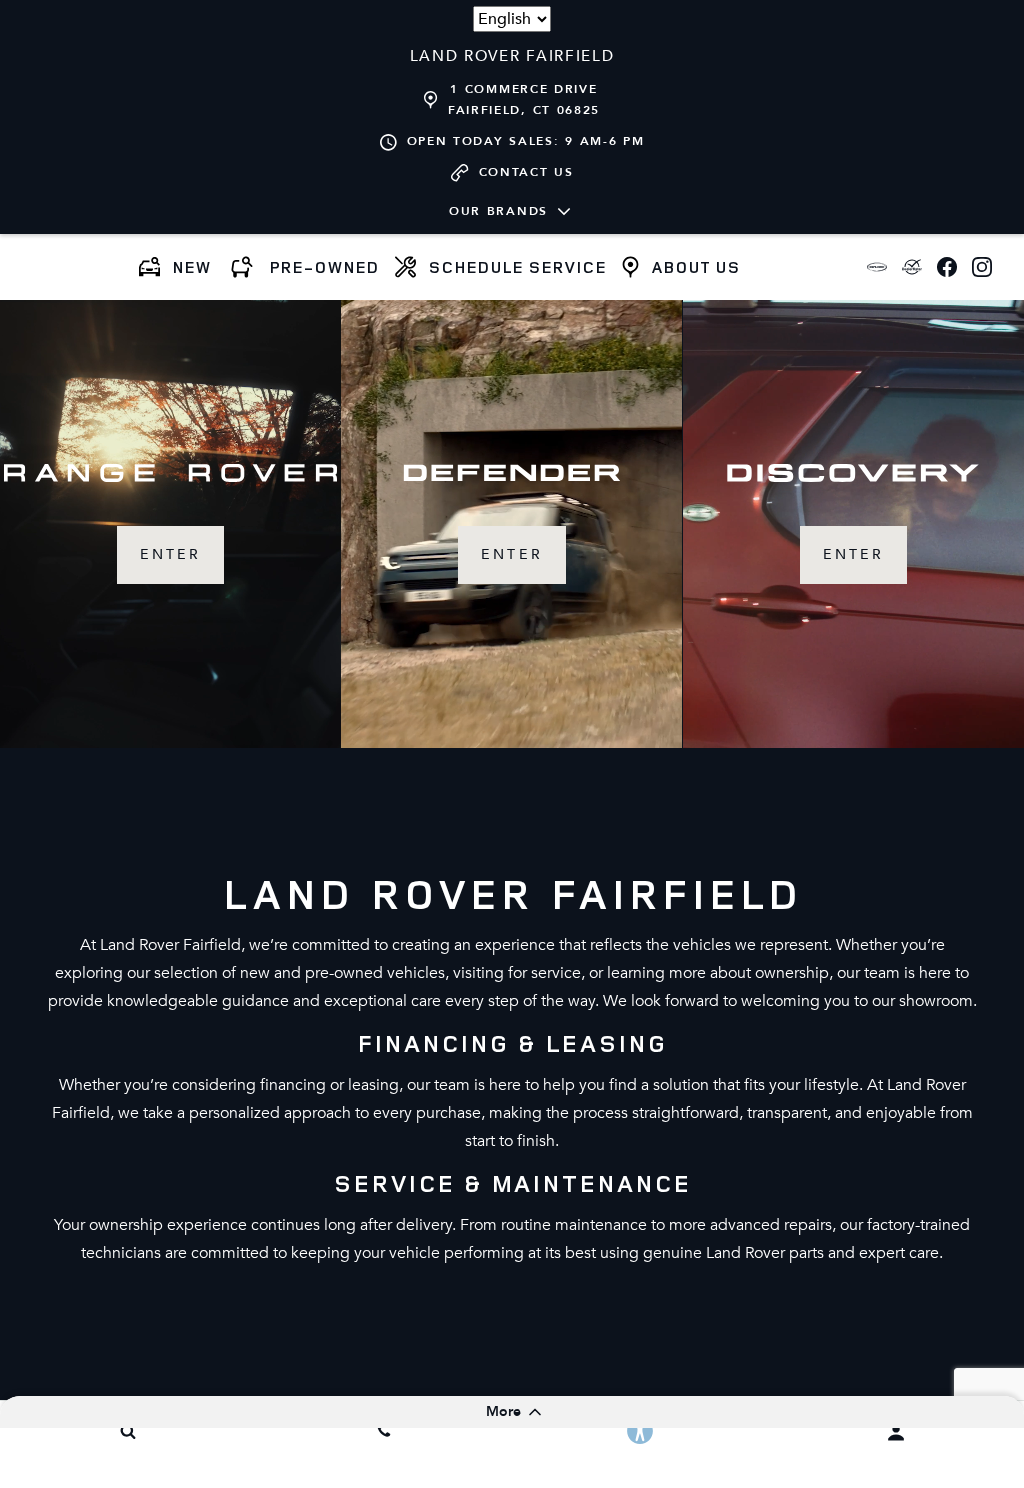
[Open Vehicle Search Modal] (128, 1431)
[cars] (876, 267)
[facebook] (946, 267)
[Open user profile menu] (896, 1433)
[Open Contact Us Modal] (384, 1431)
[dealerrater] (911, 267)
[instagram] (981, 267)
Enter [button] (170, 554)
